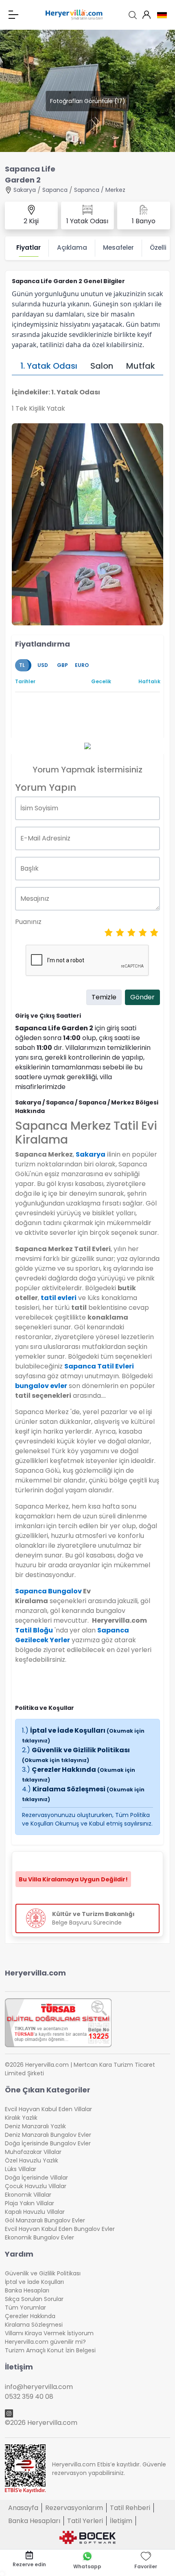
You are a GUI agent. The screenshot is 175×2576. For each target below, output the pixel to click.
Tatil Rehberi (130, 2508)
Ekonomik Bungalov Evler (39, 2237)
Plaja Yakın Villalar (30, 2203)
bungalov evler (41, 1386)
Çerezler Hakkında (30, 2316)
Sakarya (25, 190)
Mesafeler (118, 247)
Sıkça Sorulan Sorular (34, 2299)
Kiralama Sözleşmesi (34, 2325)
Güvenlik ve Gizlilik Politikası (76, 1754)
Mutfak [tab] (141, 366)
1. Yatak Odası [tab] (49, 366)
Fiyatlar (28, 247)
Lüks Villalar (21, 2169)
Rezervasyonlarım (74, 2508)
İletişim (121, 2521)
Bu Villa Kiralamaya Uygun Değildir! (73, 1879)
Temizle (104, 997)
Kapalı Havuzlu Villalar (35, 2212)
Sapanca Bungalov (48, 1591)
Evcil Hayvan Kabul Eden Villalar (48, 2109)
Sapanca (55, 190)
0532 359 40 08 (29, 2397)
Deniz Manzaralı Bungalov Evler (48, 2135)
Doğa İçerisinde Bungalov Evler (48, 2143)
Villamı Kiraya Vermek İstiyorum (49, 2333)
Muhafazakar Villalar (33, 2152)
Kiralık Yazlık (21, 2118)
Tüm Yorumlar (25, 2308)
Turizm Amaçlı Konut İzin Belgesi (50, 2350)
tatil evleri (59, 1298)
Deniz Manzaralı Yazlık (35, 2126)
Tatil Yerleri (85, 2521)
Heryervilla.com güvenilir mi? (45, 2342)
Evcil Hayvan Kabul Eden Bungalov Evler (60, 2229)
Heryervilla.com (35, 1973)
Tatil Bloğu (34, 1630)
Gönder (142, 997)
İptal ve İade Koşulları (34, 2282)
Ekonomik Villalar (28, 2195)
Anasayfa (23, 2508)
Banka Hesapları (27, 2290)
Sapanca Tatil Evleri (99, 1366)
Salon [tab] (102, 366)
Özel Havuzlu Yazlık (32, 2160)
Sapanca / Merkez (100, 190)
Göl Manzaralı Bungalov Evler (45, 2220)
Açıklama (72, 247)
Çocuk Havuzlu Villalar (36, 2186)
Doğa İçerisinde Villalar (36, 2178)
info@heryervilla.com (39, 2387)
